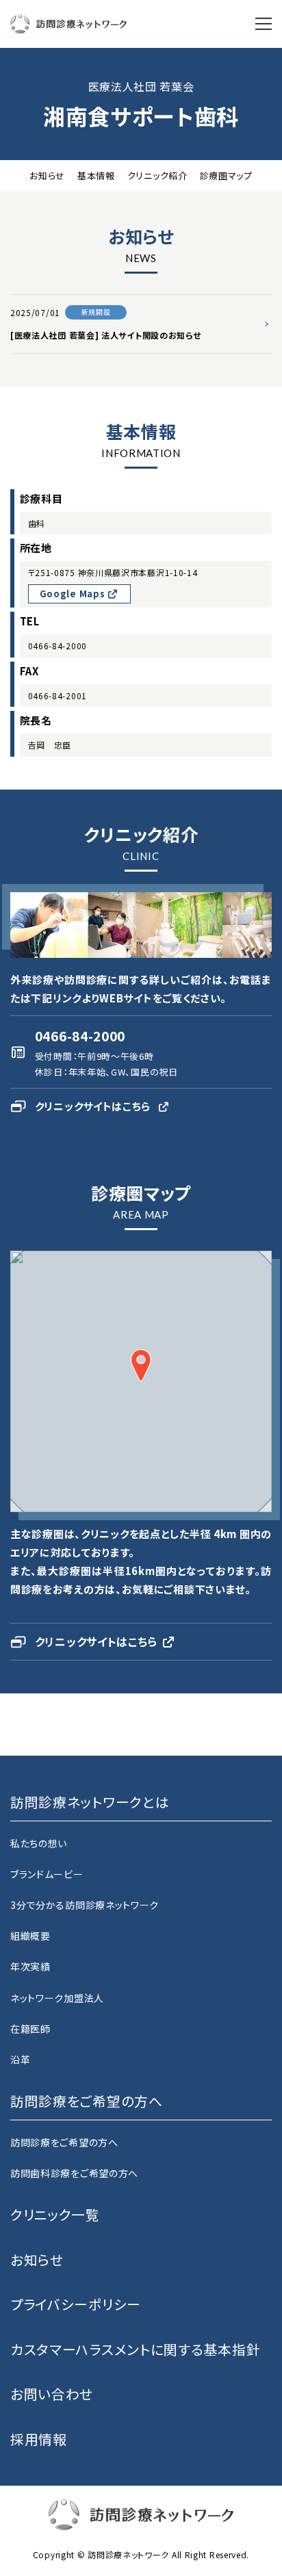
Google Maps (74, 594)
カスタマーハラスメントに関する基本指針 (135, 2349)
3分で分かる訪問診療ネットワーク (85, 1905)
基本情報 (96, 175)
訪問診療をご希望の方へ (64, 2142)
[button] (141, 1365)
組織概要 (30, 1936)
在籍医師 (30, 2029)
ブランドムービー (47, 1874)
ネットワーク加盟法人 (57, 1998)
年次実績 (30, 1966)
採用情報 (39, 2439)
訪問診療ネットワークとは (90, 1802)
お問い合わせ (52, 2394)
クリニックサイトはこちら (93, 1106)
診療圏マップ (226, 175)
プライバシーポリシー (76, 2304)
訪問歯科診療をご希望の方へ (74, 2173)
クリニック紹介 (157, 175)
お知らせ (47, 175)
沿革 (20, 2059)
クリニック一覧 (55, 2214)
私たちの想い (39, 1843)
